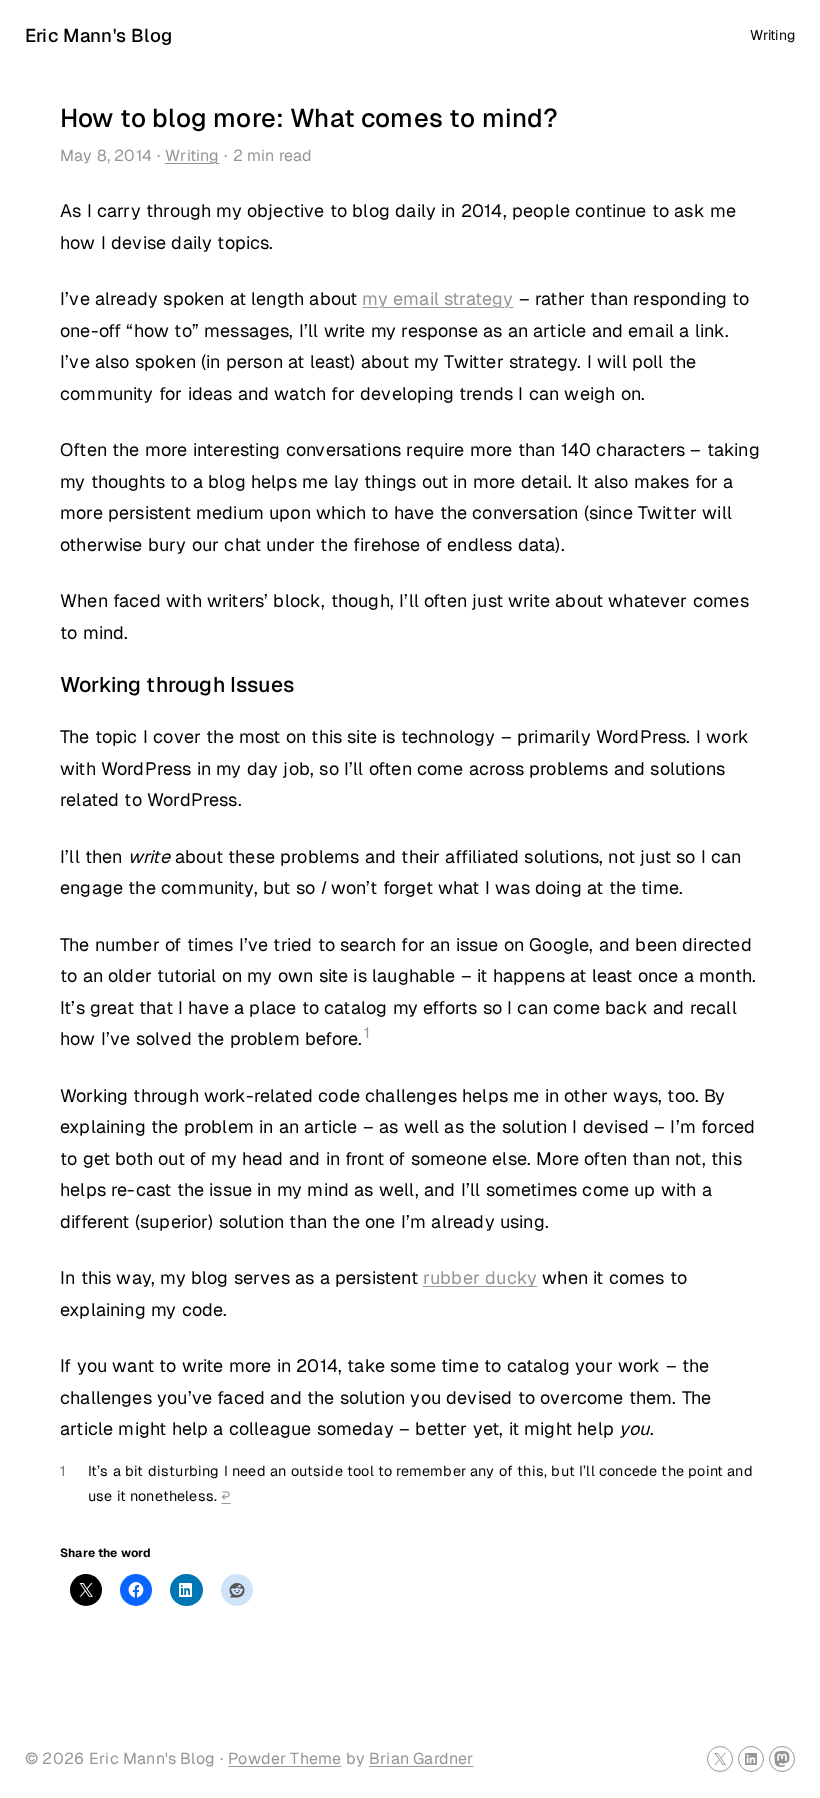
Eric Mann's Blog (98, 35)
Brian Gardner (421, 1758)
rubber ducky (480, 1277)
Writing (192, 155)
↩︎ (225, 1496)
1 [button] (367, 1032)
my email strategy (437, 298)
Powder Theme (284, 1758)
